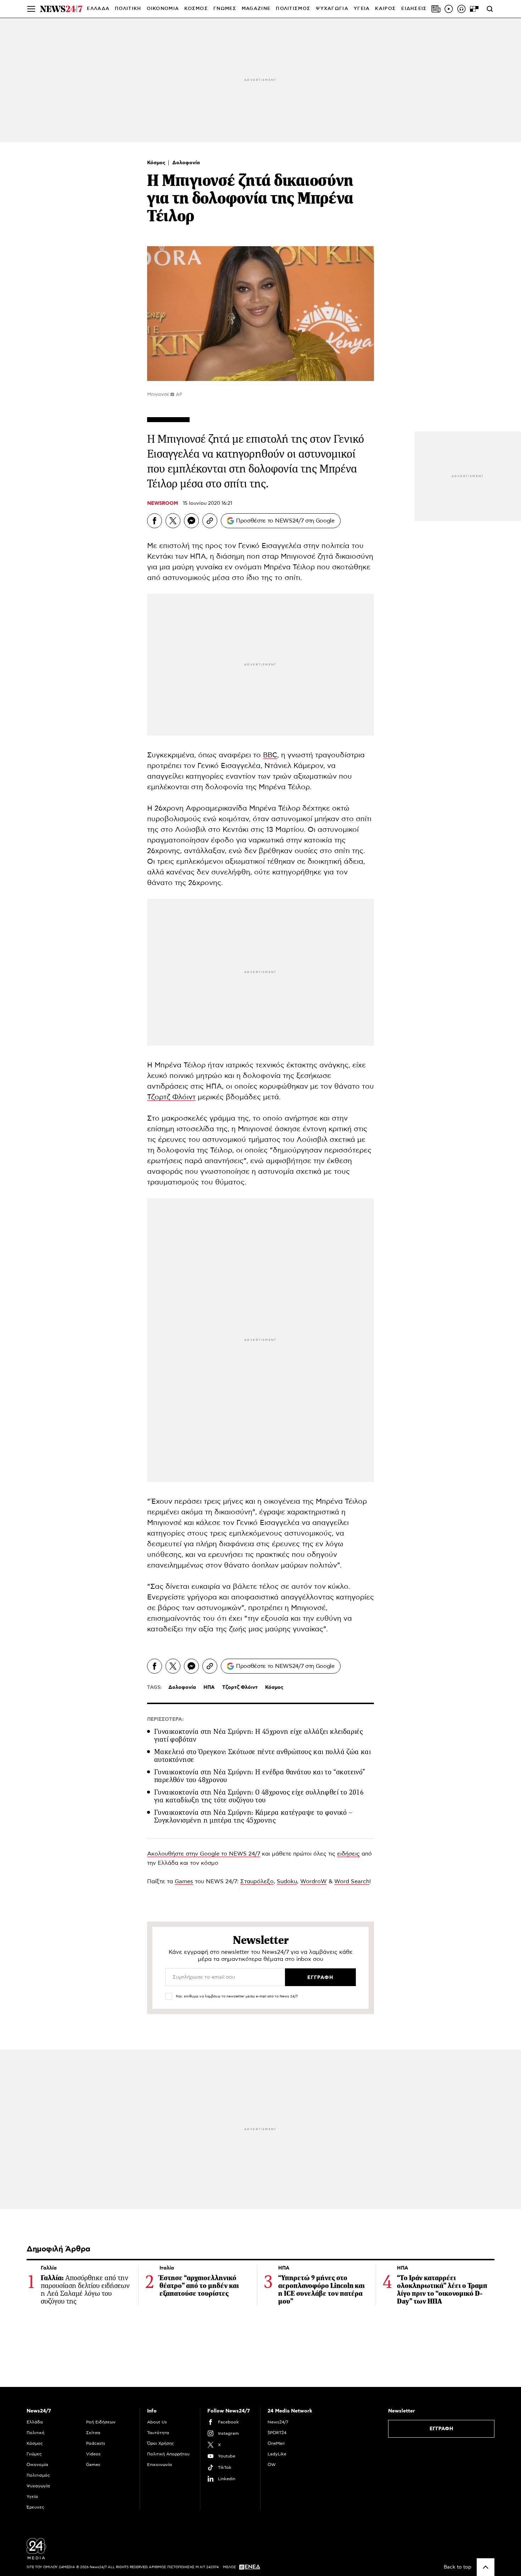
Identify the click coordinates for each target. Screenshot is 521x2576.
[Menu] (31, 9)
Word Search (352, 1881)
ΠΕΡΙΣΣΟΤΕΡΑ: (165, 1719)
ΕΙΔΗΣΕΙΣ (414, 9)
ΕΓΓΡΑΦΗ (441, 2429)
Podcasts (96, 2443)
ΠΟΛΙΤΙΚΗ (128, 9)
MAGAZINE (256, 9)
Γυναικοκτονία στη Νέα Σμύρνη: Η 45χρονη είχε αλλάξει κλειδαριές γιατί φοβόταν (259, 1735)
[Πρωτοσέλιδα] (436, 9)
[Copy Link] (210, 521)
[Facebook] (155, 521)
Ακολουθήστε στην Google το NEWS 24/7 (204, 1854)
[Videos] (449, 9)
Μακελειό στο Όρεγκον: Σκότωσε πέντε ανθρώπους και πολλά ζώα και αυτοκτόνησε (262, 1756)
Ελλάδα (35, 2422)
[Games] (474, 9)
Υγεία (32, 2497)
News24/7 (278, 2422)
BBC (270, 755)
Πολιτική (35, 2433)
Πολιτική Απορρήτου (168, 2454)
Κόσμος (157, 163)
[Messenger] (191, 521)
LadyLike (277, 2454)
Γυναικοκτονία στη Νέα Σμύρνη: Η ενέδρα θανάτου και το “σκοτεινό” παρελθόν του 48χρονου (260, 1776)
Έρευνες (35, 2507)
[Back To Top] (486, 2567)
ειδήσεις (348, 1854)
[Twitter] (173, 521)
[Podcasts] (461, 9)
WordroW (313, 1881)
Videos (93, 2454)
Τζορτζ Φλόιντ (171, 1097)
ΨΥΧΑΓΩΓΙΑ (332, 9)
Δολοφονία (186, 163)
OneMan (276, 2443)
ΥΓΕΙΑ (362, 9)
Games (184, 1881)
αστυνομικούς (186, 578)
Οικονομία (37, 2465)
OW (272, 2465)
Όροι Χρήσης (161, 2443)
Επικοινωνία (159, 2465)
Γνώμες (34, 2454)
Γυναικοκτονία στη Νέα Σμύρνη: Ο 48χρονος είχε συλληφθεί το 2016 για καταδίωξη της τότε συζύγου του (259, 1796)
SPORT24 (277, 2433)
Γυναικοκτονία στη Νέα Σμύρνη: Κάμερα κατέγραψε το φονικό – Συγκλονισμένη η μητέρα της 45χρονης (253, 1816)
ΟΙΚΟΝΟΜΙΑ (163, 9)
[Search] (490, 9)
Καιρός (385, 9)
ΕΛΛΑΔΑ (98, 9)
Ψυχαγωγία (38, 2486)
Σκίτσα (93, 2433)
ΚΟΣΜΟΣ (196, 9)
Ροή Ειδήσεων (101, 2422)
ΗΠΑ (198, 557)
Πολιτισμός (38, 2475)
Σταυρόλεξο (257, 1881)
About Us (157, 2422)
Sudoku (287, 1881)
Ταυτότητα (158, 2433)
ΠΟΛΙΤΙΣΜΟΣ (293, 9)
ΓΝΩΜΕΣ (225, 9)
